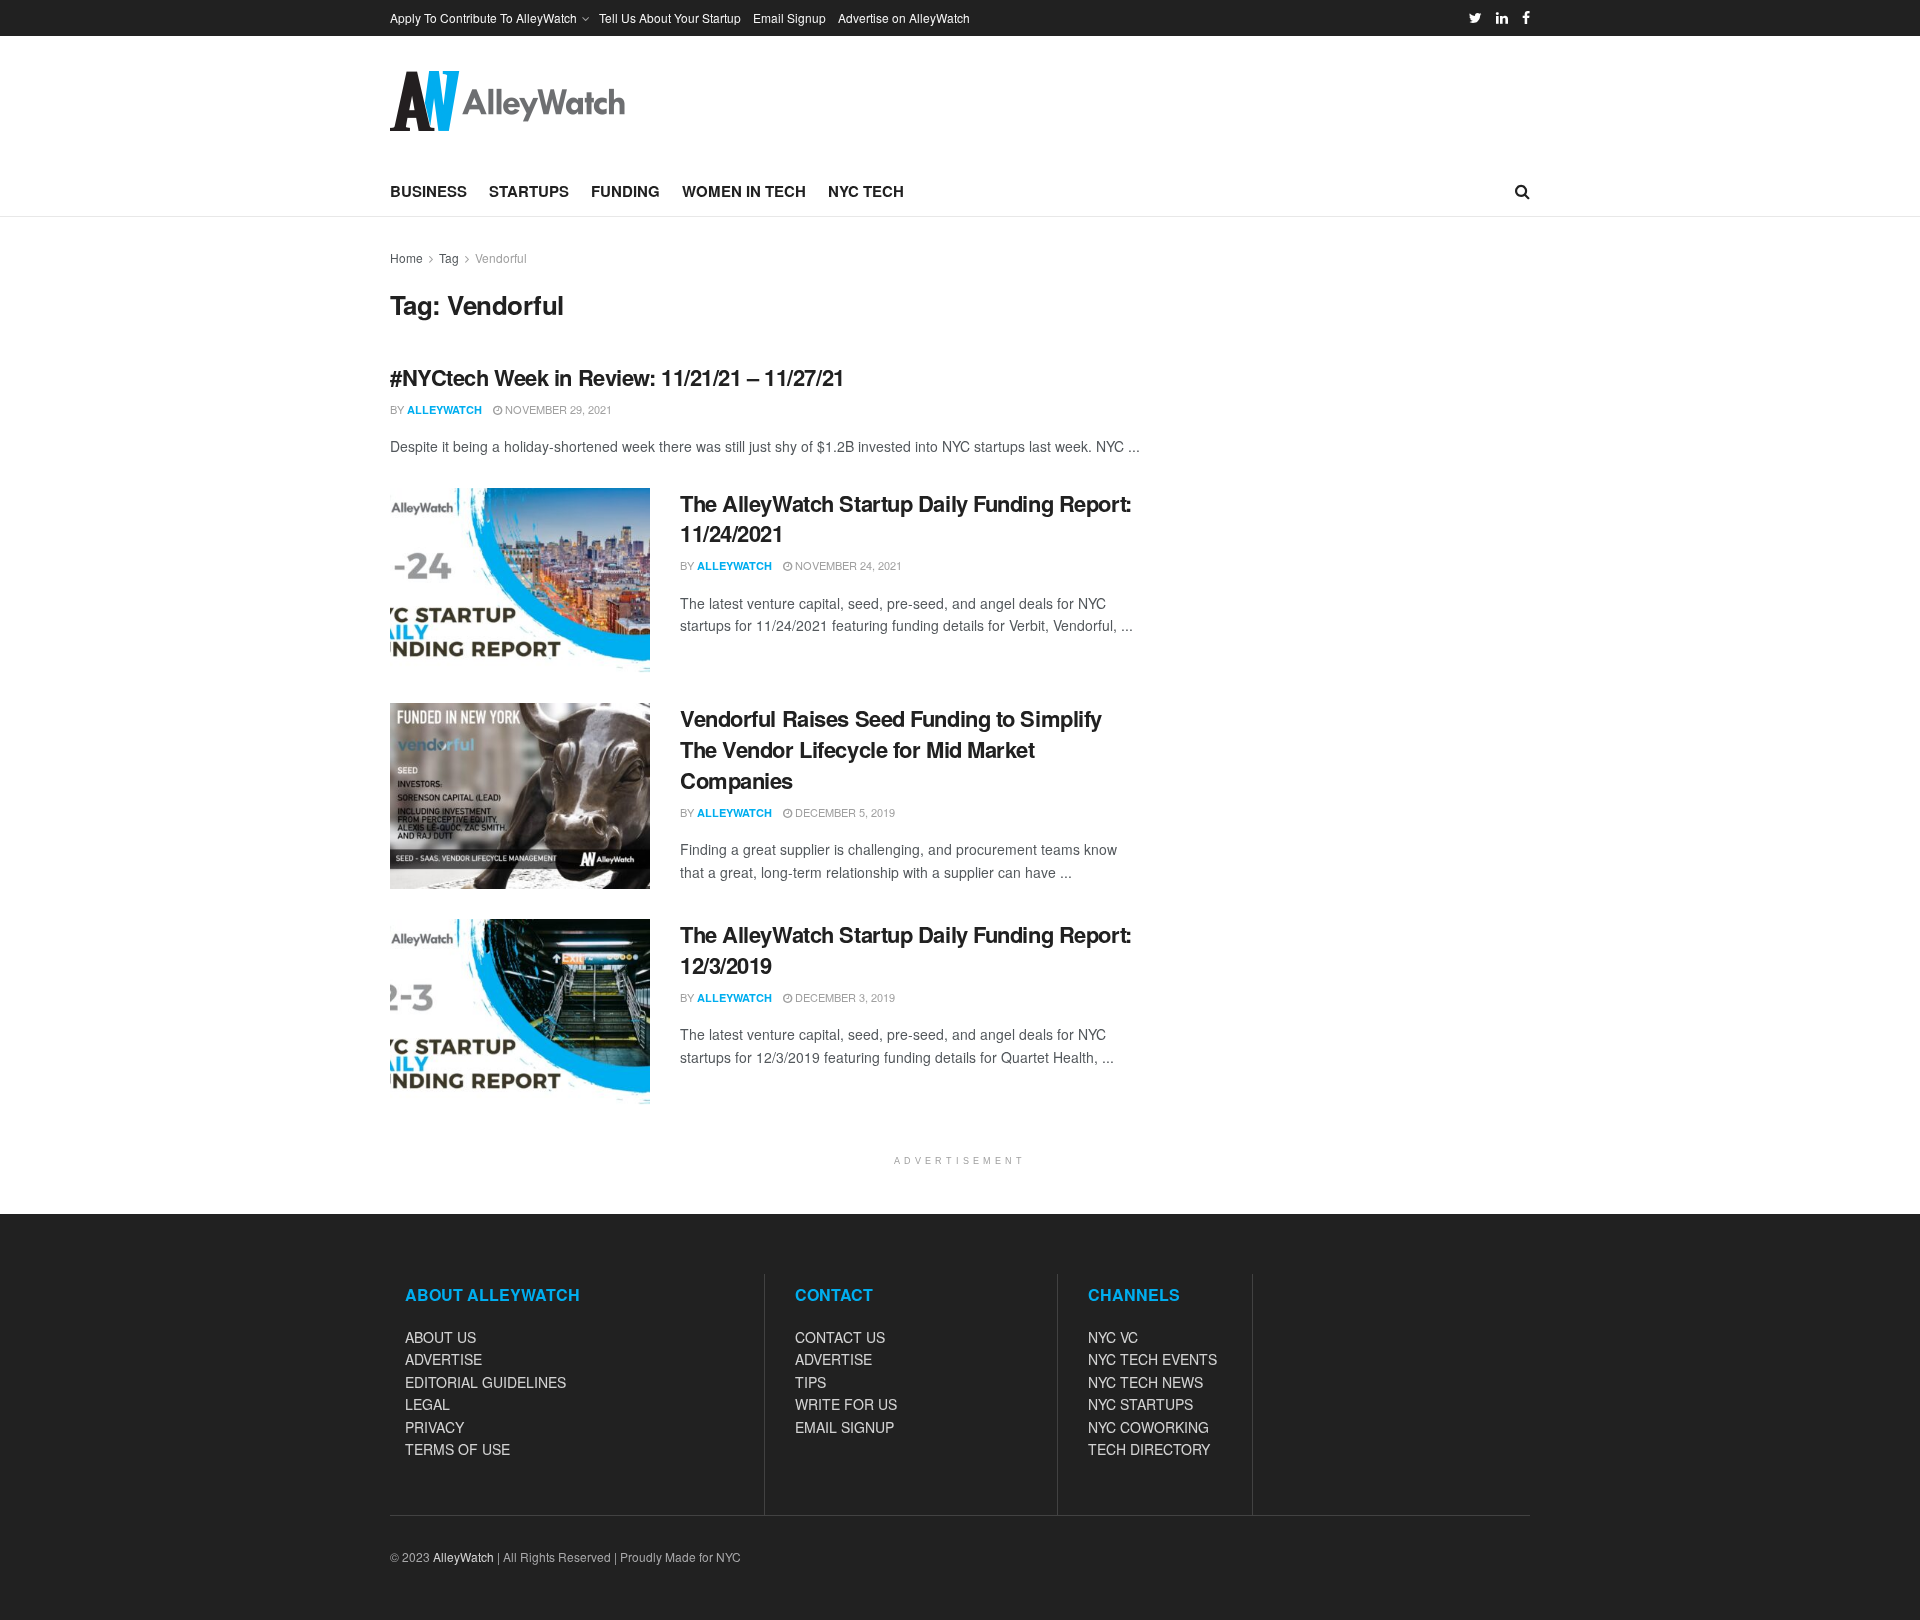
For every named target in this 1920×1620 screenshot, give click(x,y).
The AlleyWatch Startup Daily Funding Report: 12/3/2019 (906, 949)
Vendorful (501, 257)
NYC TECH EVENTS (1152, 1359)
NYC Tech (866, 191)
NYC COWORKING (1148, 1427)
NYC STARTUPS (1140, 1404)
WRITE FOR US (846, 1404)
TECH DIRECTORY (1149, 1449)
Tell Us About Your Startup (670, 17)
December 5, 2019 (843, 812)
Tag (449, 257)
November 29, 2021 (557, 409)
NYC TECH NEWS (1145, 1382)
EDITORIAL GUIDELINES (485, 1382)
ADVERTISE (443, 1359)
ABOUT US (440, 1337)
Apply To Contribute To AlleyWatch (483, 17)
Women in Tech (744, 191)
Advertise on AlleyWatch (904, 17)
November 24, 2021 (847, 565)
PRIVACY (434, 1427)
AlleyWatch (444, 409)
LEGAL (427, 1404)
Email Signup (789, 17)
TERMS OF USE (457, 1449)
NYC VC (1113, 1337)
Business (428, 191)
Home (406, 257)
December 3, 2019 (843, 997)
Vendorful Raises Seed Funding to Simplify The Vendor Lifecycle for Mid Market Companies (891, 749)
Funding (625, 191)
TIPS (810, 1382)
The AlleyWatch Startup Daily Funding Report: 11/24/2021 (906, 518)
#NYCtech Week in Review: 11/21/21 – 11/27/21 (617, 377)
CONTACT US (840, 1337)
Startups (529, 191)
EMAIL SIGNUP (844, 1427)
